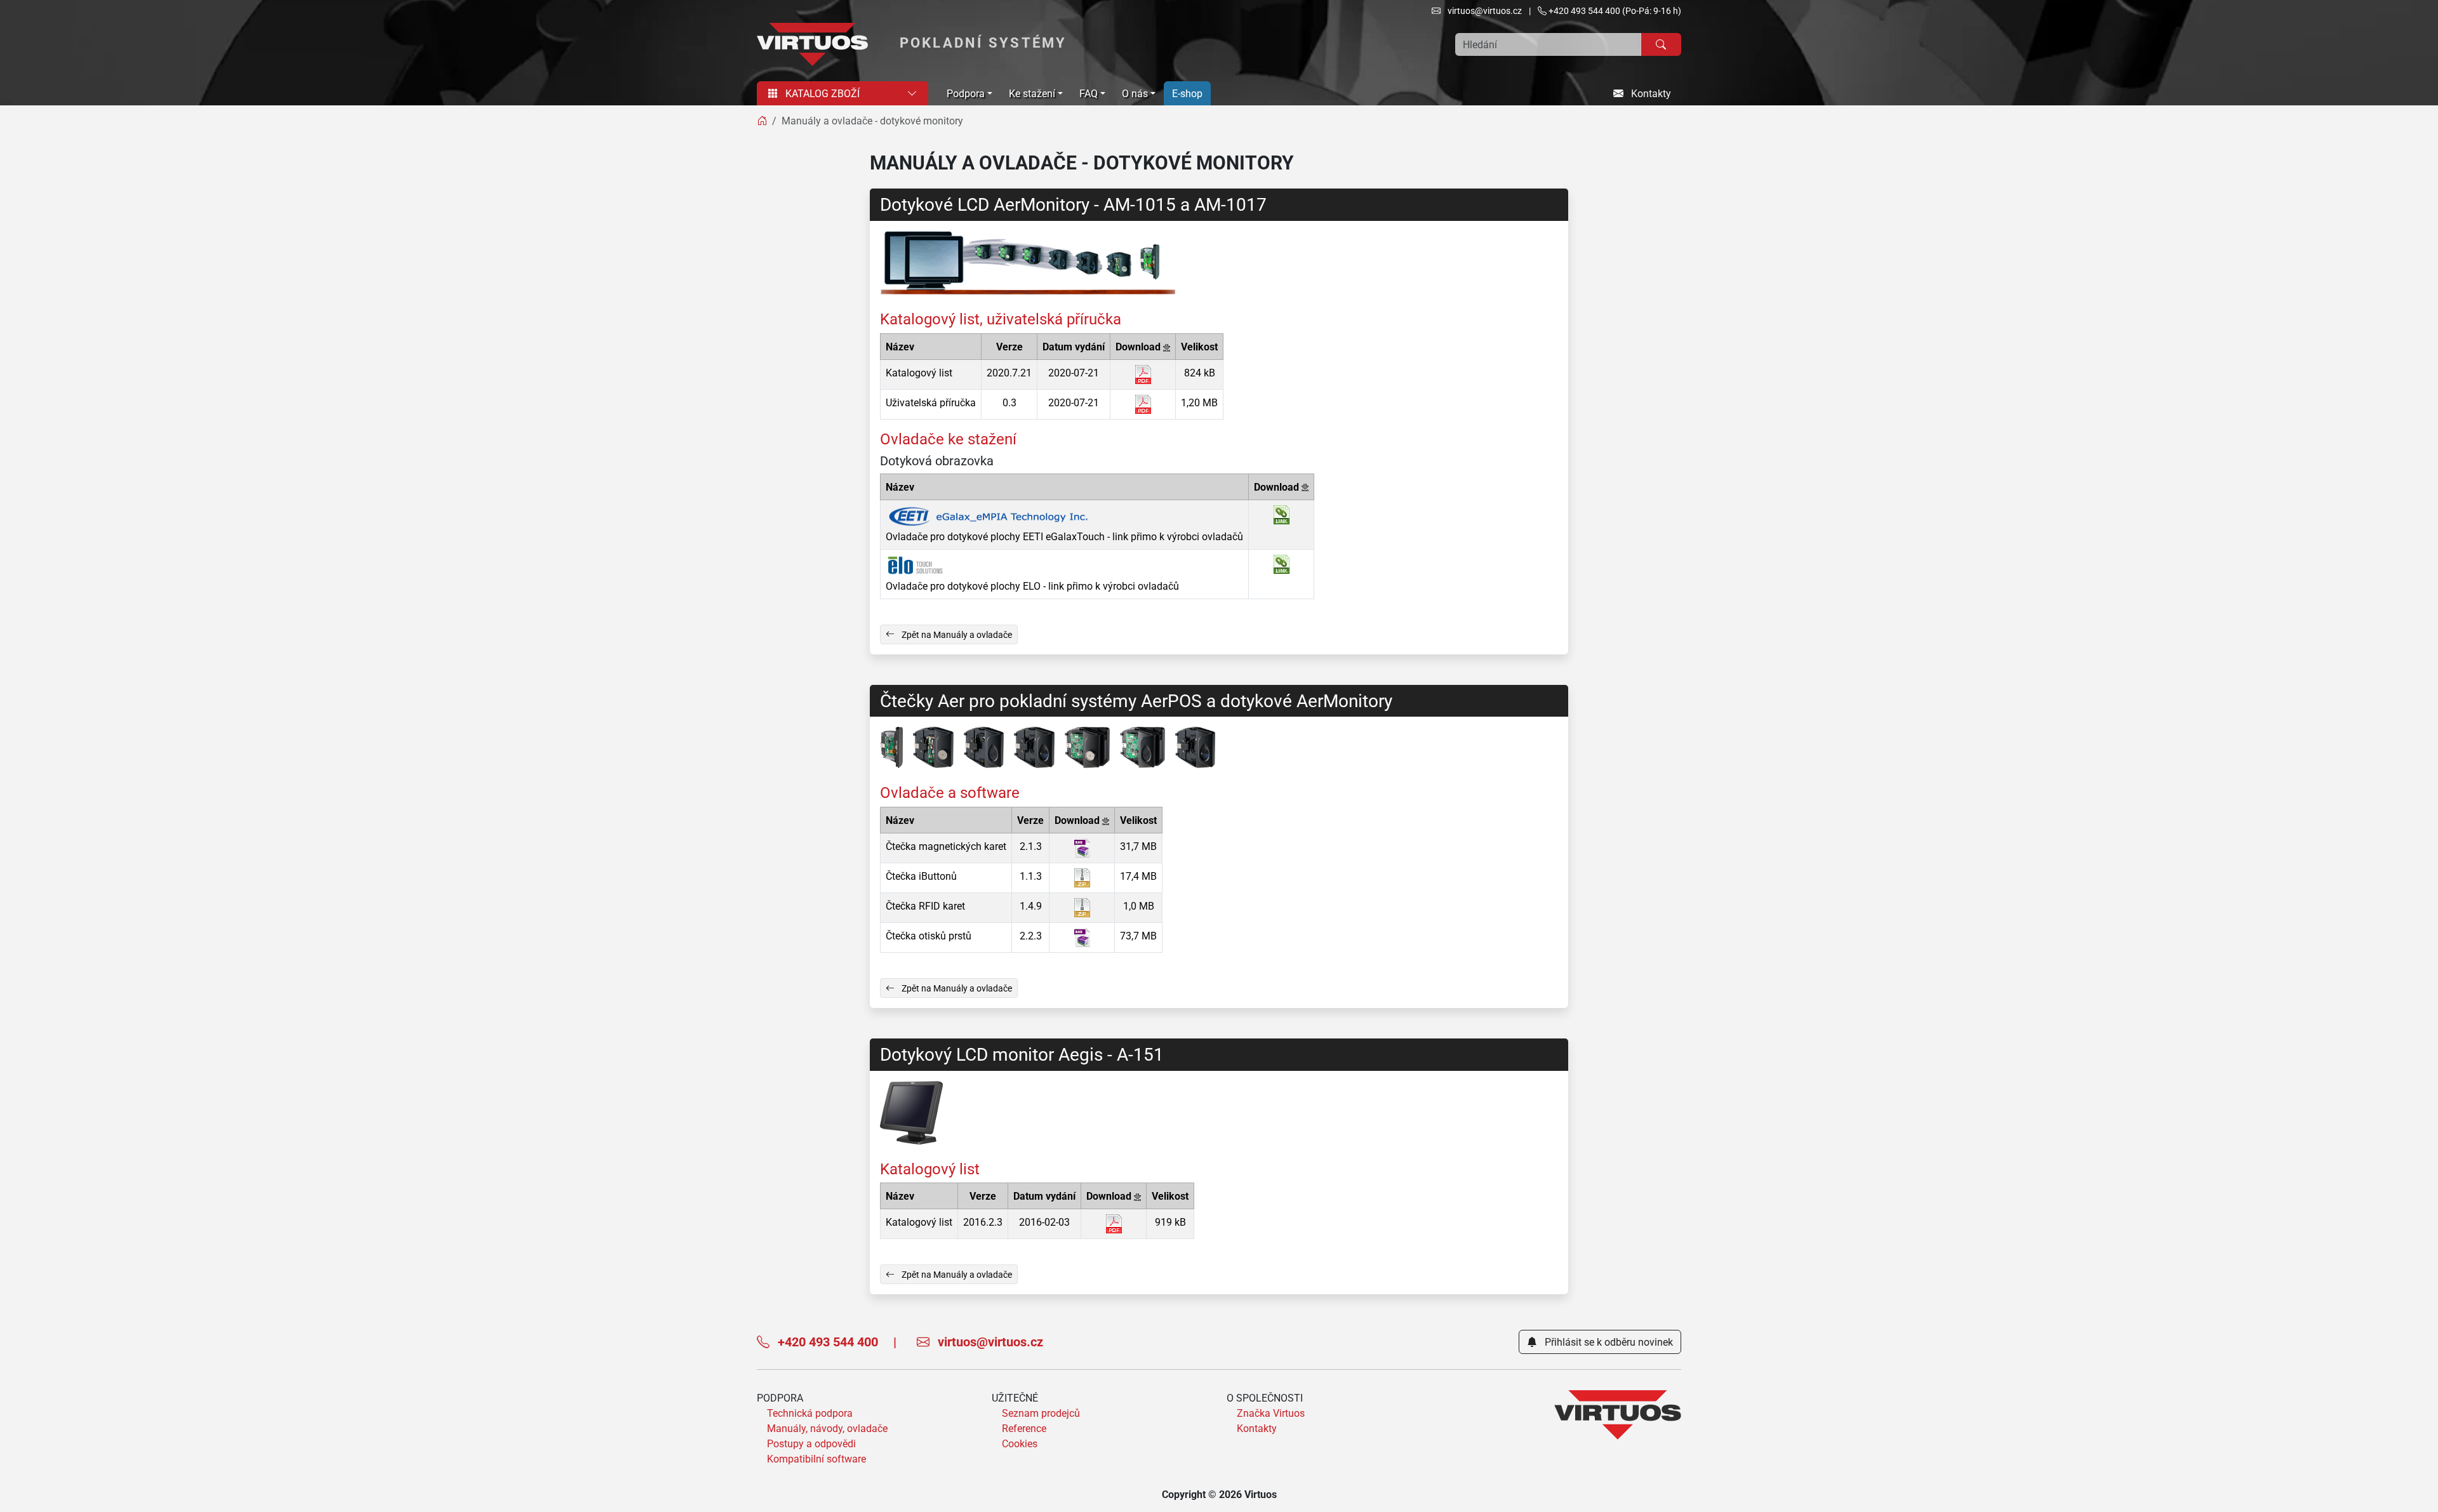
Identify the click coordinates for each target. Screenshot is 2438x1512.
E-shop (1187, 93)
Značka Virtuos (1271, 1413)
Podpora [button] (966, 93)
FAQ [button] (1089, 93)
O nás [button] (1135, 93)
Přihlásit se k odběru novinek (1608, 1342)
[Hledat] (1661, 44)
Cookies (1020, 1443)
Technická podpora (810, 1413)
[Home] (762, 121)
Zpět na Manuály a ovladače (956, 634)
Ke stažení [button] (1032, 93)
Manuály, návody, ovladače (827, 1428)
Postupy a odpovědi (811, 1443)
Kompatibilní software (816, 1459)
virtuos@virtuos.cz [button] (1484, 10)
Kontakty (1650, 93)
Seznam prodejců (1041, 1413)
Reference (1024, 1428)
